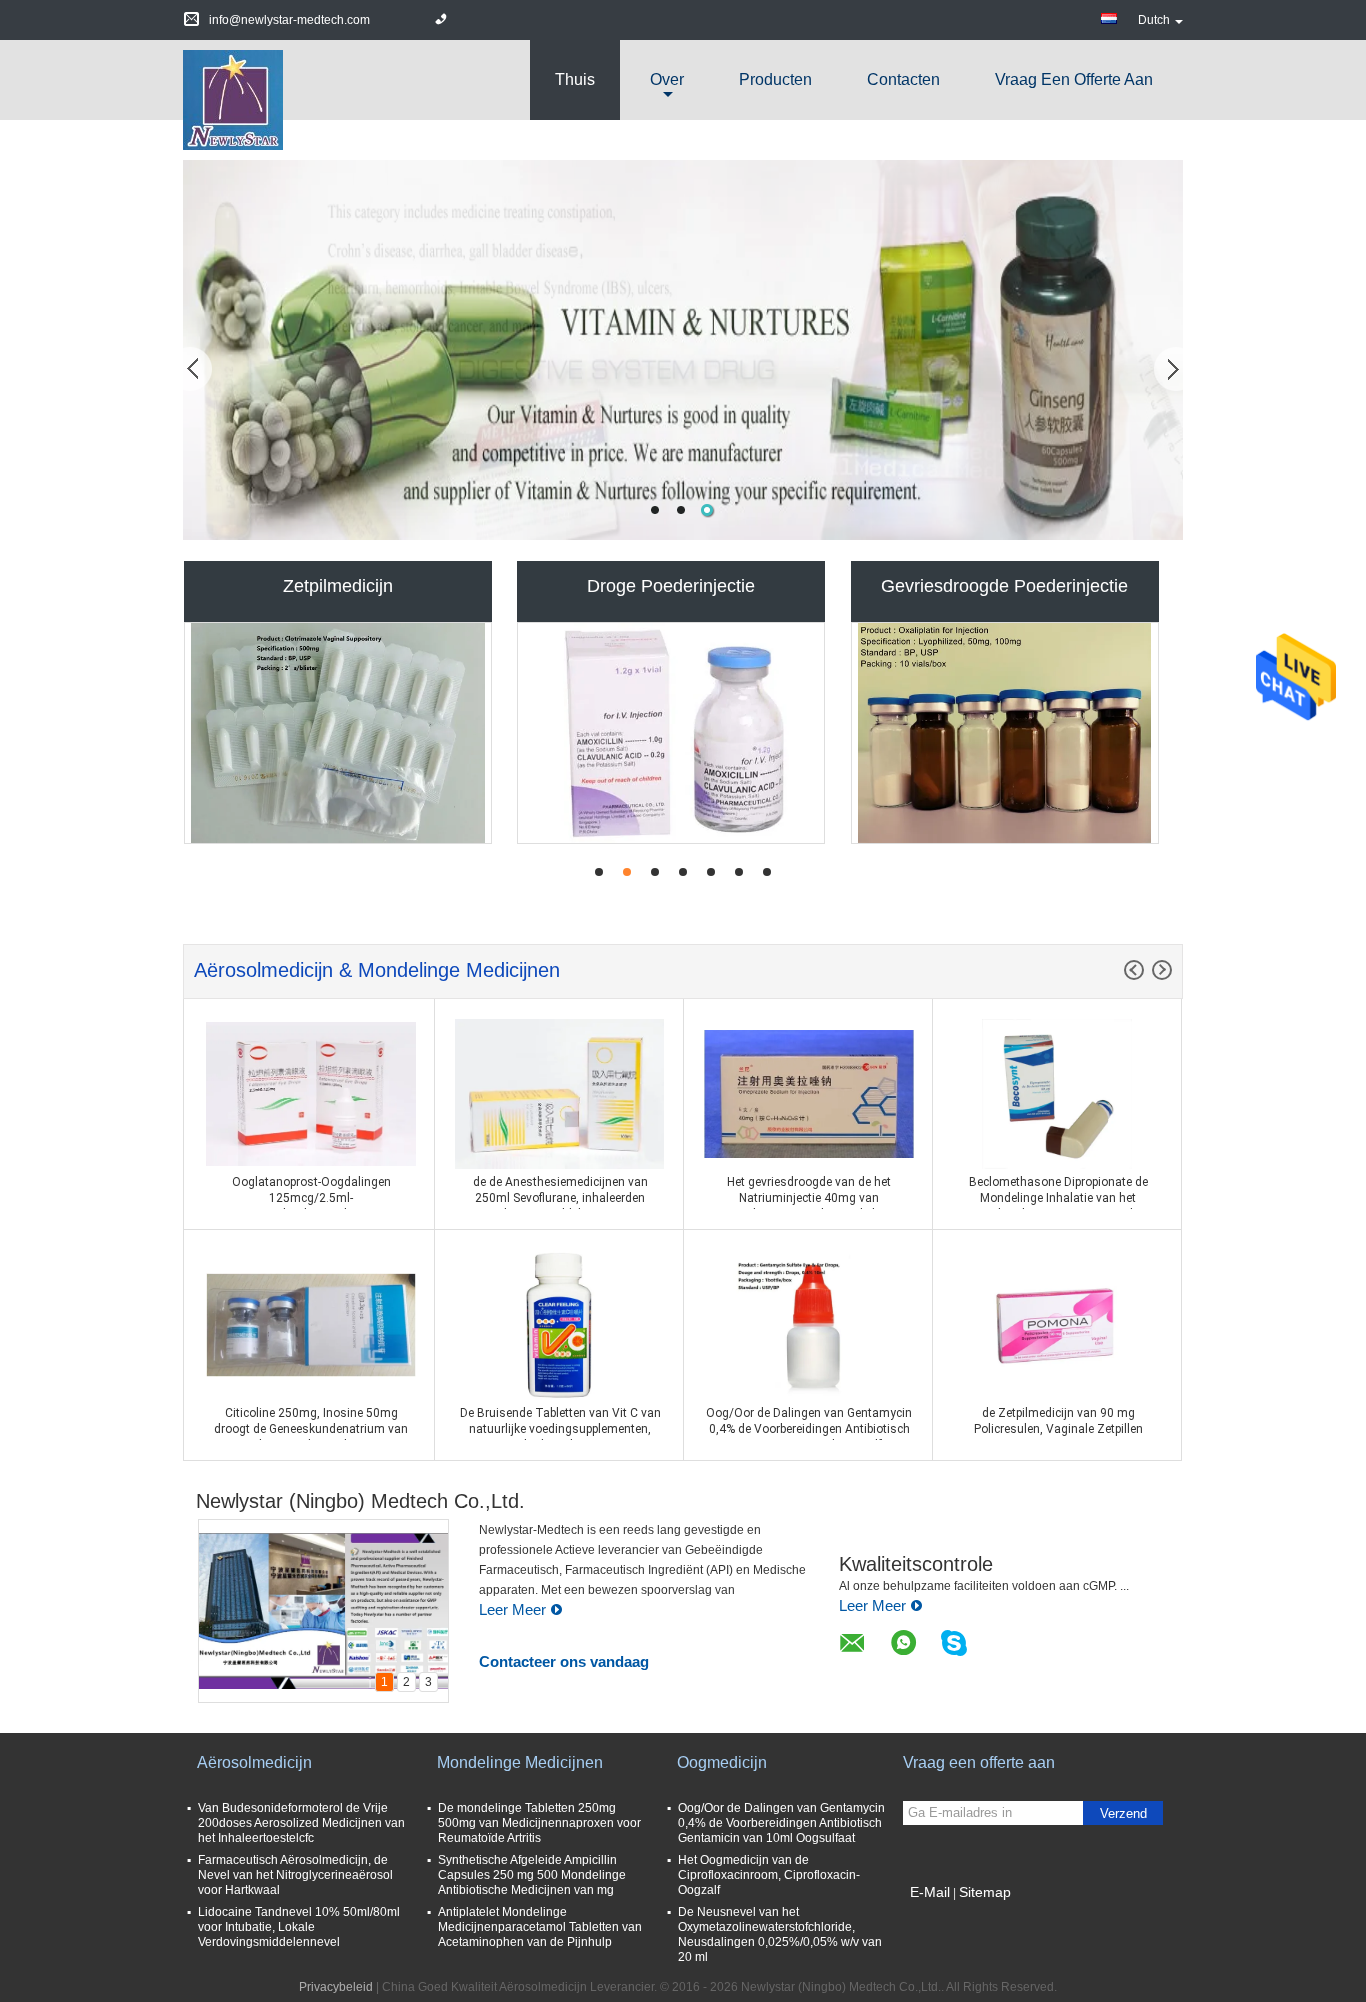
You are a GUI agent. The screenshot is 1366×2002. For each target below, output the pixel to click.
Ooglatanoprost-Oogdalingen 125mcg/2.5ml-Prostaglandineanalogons (311, 1198)
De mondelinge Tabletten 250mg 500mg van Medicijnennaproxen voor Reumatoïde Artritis (539, 1823)
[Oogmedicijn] (683, 350)
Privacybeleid (336, 1987)
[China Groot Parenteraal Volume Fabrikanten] (671, 733)
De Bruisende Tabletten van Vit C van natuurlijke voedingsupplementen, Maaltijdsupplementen (560, 1429)
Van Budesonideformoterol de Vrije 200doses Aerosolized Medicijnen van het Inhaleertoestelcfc (301, 1823)
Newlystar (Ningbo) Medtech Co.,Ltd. (360, 1501)
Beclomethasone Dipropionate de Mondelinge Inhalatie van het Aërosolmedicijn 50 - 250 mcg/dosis (1058, 1198)
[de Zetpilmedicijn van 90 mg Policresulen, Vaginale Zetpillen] (1057, 1324)
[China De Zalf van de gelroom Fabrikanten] (1005, 733)
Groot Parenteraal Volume (671, 586)
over (667, 79)
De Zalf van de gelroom (1004, 586)
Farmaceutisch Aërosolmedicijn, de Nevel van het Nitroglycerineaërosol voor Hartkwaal (295, 1875)
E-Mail (930, 1892)
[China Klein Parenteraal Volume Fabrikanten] (338, 733)
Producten (775, 79)
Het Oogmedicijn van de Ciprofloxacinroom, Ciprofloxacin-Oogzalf (769, 1875)
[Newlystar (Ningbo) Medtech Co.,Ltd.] (233, 99)
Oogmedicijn (722, 1762)
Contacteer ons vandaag (564, 1661)
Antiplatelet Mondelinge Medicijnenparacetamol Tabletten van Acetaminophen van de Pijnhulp (540, 1927)
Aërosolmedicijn (254, 1762)
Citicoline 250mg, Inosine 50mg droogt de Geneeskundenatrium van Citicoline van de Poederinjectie (311, 1429)
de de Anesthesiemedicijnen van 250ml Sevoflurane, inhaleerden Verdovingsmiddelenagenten (560, 1198)
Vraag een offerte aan (1074, 79)
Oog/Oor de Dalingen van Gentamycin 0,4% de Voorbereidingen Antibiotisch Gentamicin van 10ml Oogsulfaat (809, 1429)
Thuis (575, 79)
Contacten (903, 79)
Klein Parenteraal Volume (338, 586)
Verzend (1123, 1813)
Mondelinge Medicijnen (520, 1762)
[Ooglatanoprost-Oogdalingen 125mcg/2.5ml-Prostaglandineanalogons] (311, 1093)
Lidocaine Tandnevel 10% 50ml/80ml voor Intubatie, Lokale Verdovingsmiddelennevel (299, 1927)
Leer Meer (512, 1609)
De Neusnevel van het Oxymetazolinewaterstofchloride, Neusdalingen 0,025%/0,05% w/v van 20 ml (780, 1934)
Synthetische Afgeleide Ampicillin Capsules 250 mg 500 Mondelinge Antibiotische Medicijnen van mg (532, 1875)
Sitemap (985, 1892)
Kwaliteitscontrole (916, 1564)
